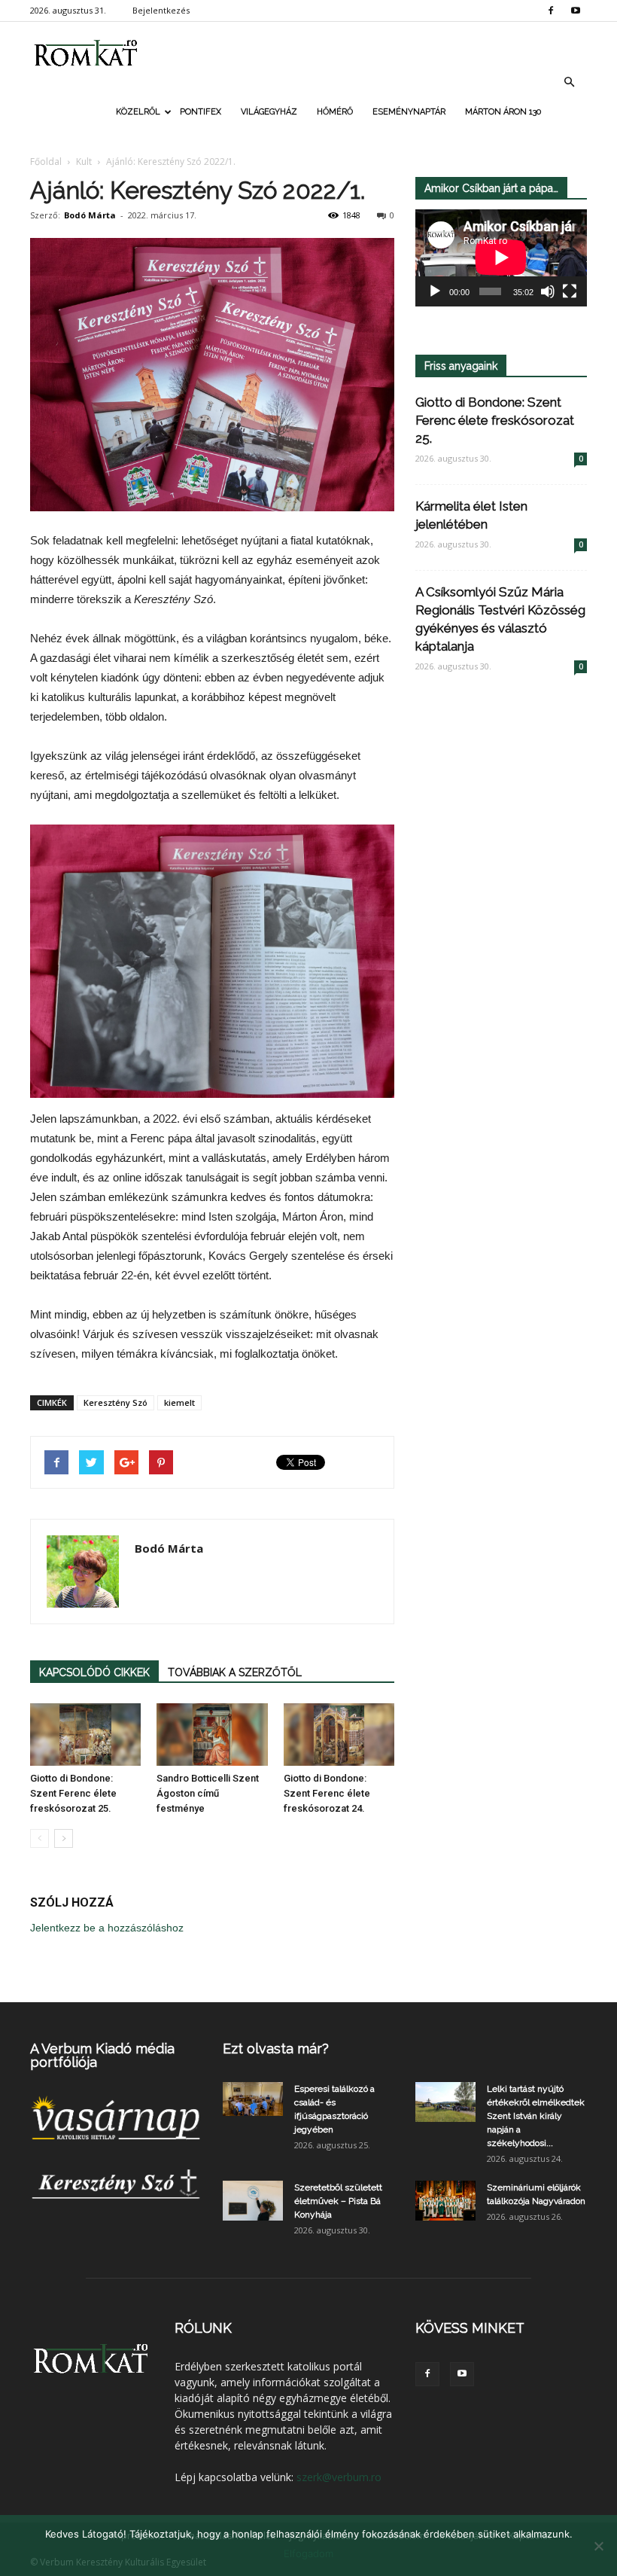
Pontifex (201, 112)
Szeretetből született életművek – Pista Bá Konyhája (338, 2201)
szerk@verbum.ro (339, 2477)
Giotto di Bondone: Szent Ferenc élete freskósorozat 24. (327, 1793)
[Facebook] (551, 11)
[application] (501, 258)
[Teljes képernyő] (570, 291)
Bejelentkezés (161, 10)
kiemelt (179, 1402)
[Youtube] (576, 11)
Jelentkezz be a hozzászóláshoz (107, 1928)
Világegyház (269, 112)
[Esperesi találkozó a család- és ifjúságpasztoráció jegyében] (253, 2099)
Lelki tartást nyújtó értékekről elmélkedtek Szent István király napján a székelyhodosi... (536, 2116)
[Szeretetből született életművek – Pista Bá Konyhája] (253, 2201)
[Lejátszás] (435, 291)
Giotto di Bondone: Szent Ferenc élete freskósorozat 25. (73, 1793)
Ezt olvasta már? (276, 2049)
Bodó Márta (90, 215)
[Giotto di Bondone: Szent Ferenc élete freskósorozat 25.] (85, 1735)
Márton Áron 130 (503, 112)
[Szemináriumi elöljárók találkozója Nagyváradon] (445, 2201)
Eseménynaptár (409, 112)
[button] (569, 82)
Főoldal (46, 162)
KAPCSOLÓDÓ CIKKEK (94, 1672)
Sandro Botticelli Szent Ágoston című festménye (208, 1793)
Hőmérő (335, 112)
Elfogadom (308, 2553)
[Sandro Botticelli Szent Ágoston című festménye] (212, 1735)
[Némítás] (548, 291)
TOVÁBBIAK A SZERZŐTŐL (235, 1672)
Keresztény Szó (115, 1402)
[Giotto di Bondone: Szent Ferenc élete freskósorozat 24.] (339, 1735)
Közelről (138, 112)
